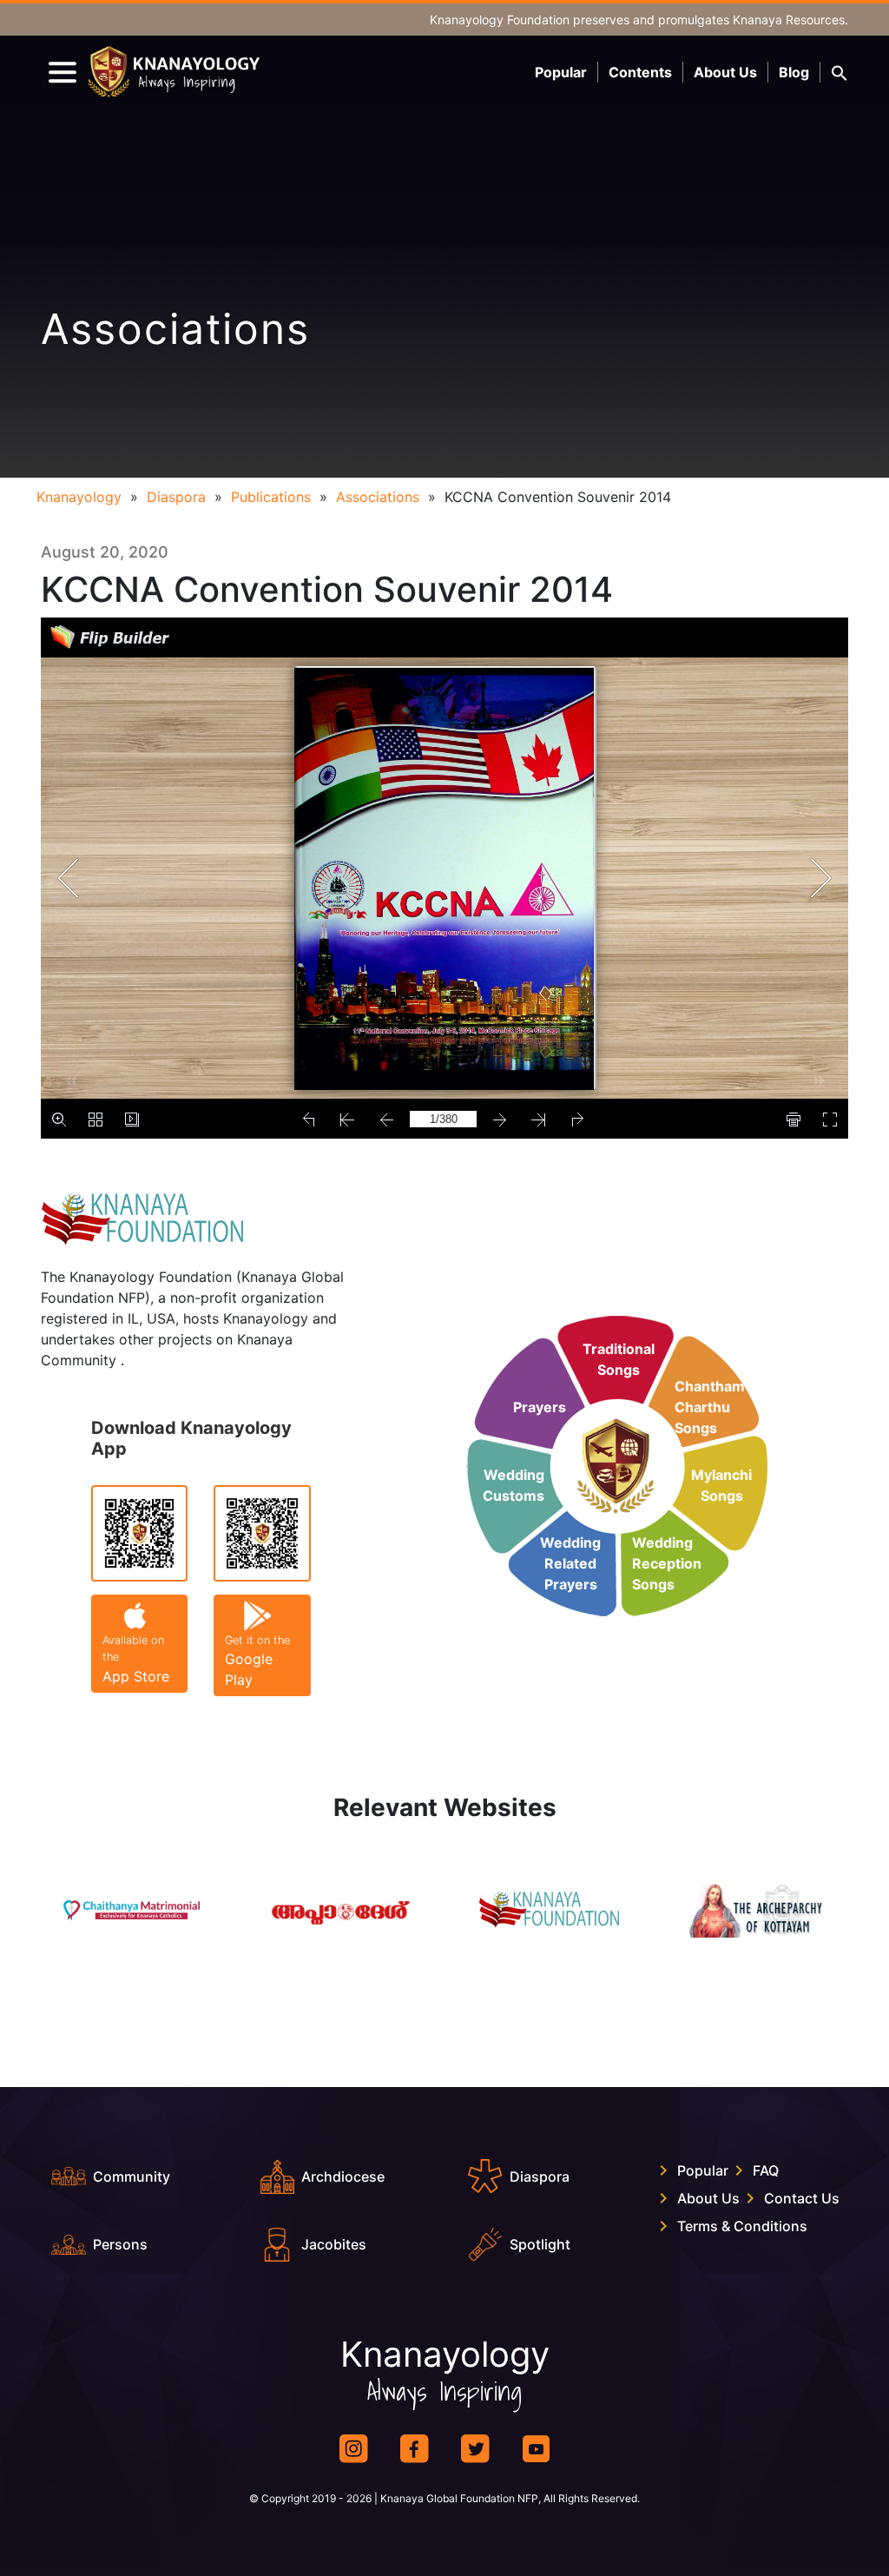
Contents (640, 72)
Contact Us (802, 2198)
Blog (794, 72)
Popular (561, 72)
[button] (840, 72)
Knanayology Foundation (500, 20)
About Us (725, 72)
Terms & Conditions (742, 2226)
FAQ (766, 2170)
